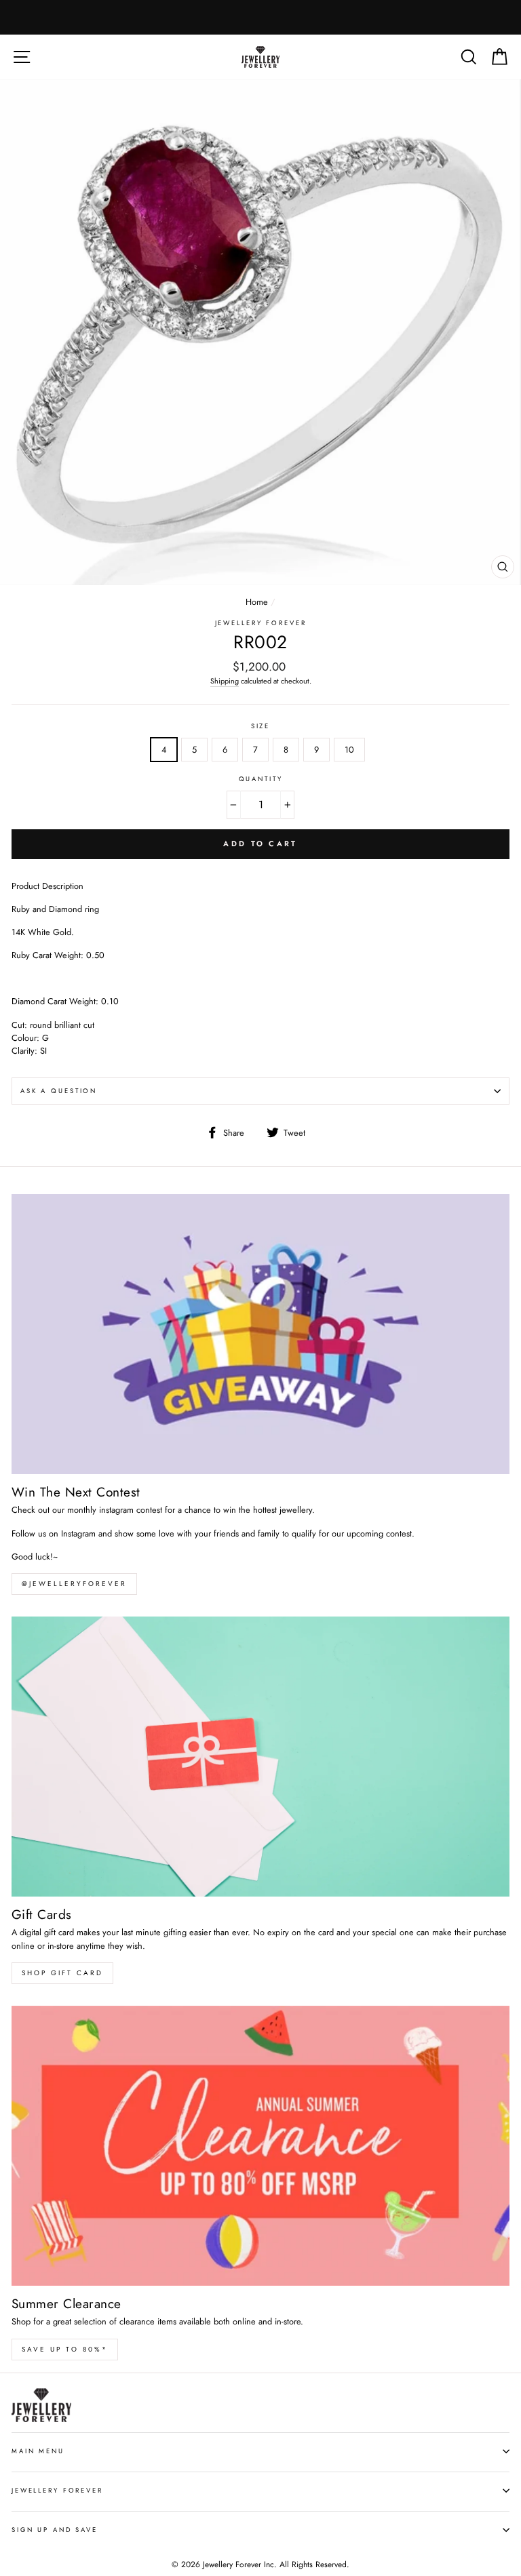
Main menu (38, 2451)
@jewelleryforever (74, 1584)
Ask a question (59, 1091)
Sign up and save (55, 2530)
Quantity (261, 779)
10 (349, 750)
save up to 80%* (65, 2349)
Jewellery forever (57, 2491)
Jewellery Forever (261, 623)
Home (257, 602)
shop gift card (62, 1973)
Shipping (225, 681)
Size (260, 726)
